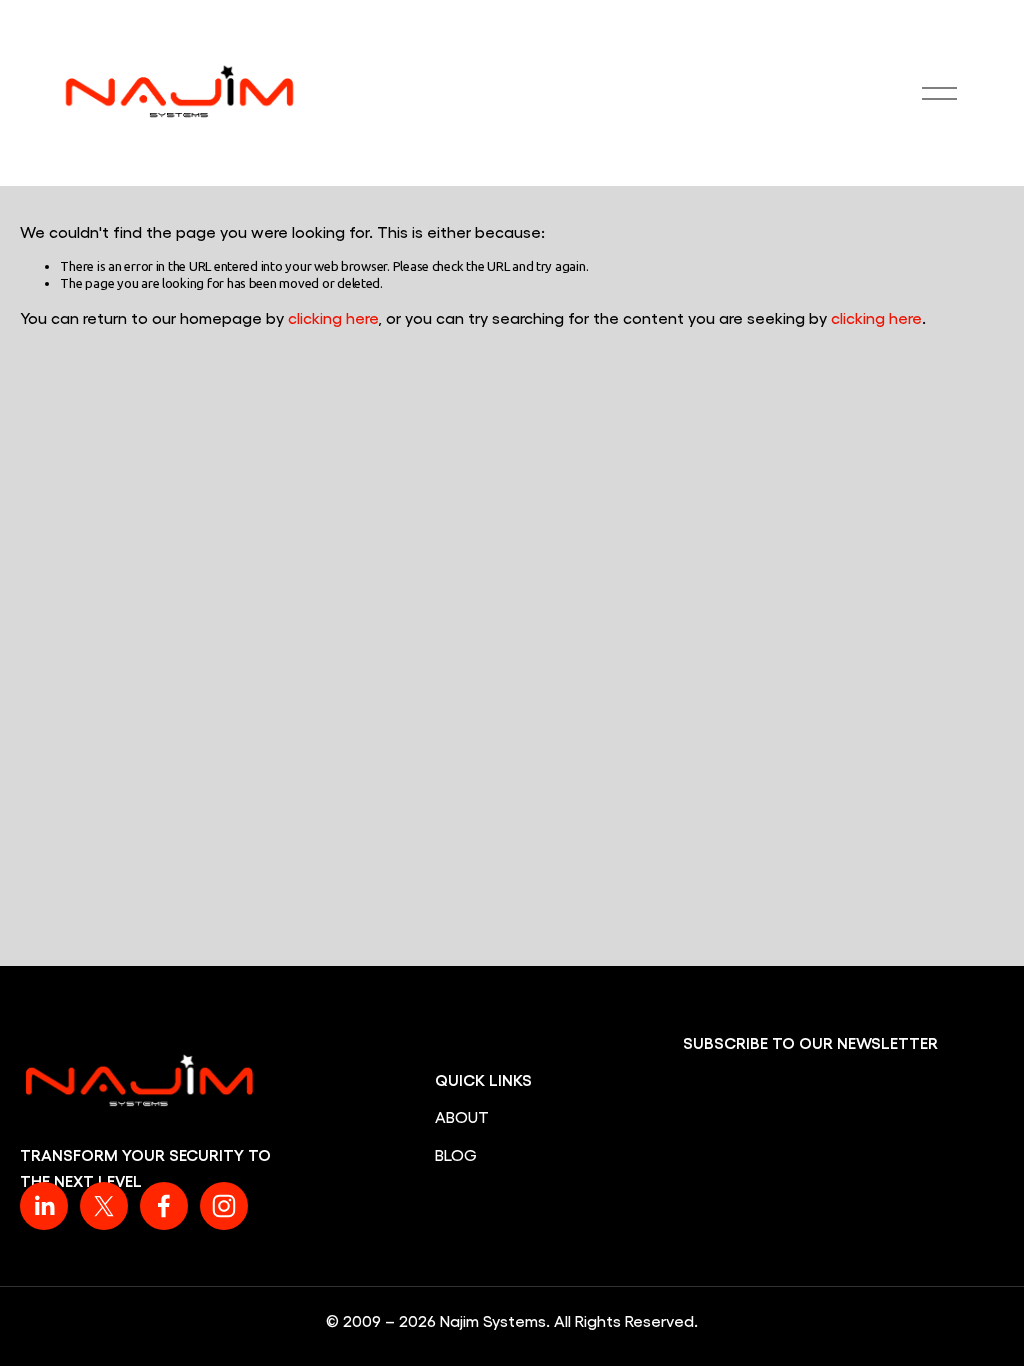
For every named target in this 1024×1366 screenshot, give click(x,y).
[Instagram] (224, 1206)
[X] (104, 1206)
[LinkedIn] (44, 1206)
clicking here (333, 317)
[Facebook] (164, 1206)
